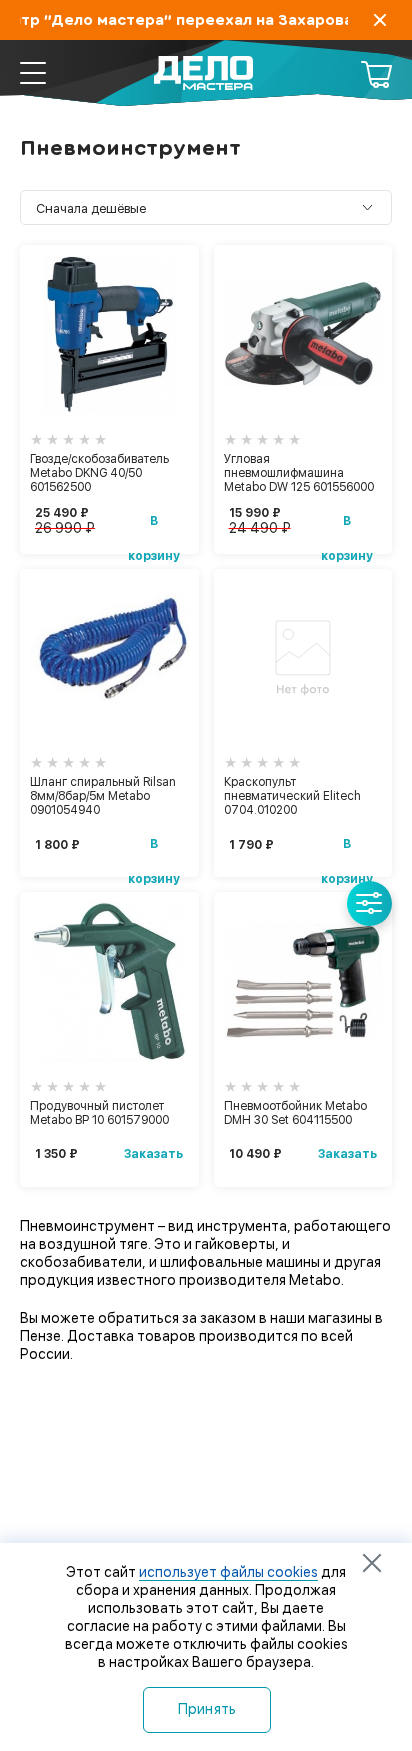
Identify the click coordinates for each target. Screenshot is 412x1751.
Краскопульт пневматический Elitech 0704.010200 (292, 796)
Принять (207, 1709)
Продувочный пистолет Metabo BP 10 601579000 (99, 1113)
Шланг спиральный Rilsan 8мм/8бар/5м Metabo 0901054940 (103, 796)
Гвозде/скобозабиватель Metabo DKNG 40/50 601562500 (99, 473)
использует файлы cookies (228, 1572)
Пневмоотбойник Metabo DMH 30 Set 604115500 (295, 1113)
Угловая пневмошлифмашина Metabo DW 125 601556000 (299, 473)
